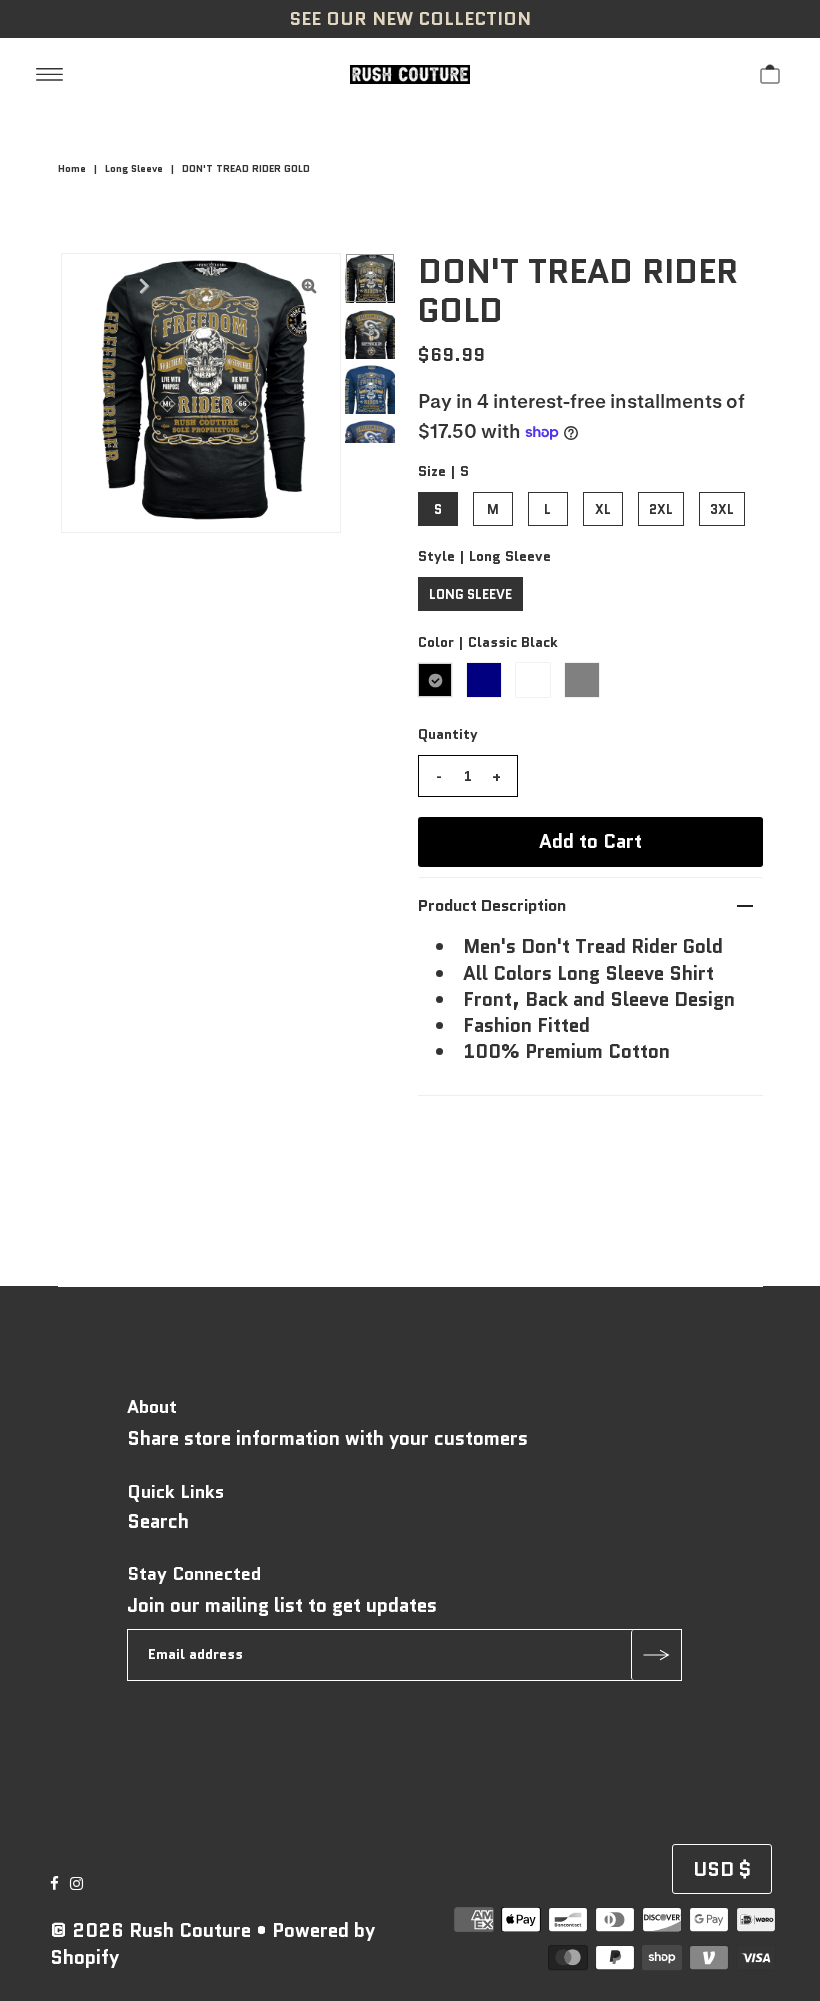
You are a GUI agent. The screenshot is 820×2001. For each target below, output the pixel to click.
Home (72, 168)
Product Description (492, 905)
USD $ (722, 1869)
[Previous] (93, 285)
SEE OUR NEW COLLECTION (410, 19)
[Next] (142, 285)
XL (603, 509)
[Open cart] (770, 73)
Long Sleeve (134, 168)
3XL (722, 509)
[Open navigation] (49, 73)
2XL (661, 509)
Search (158, 1521)
